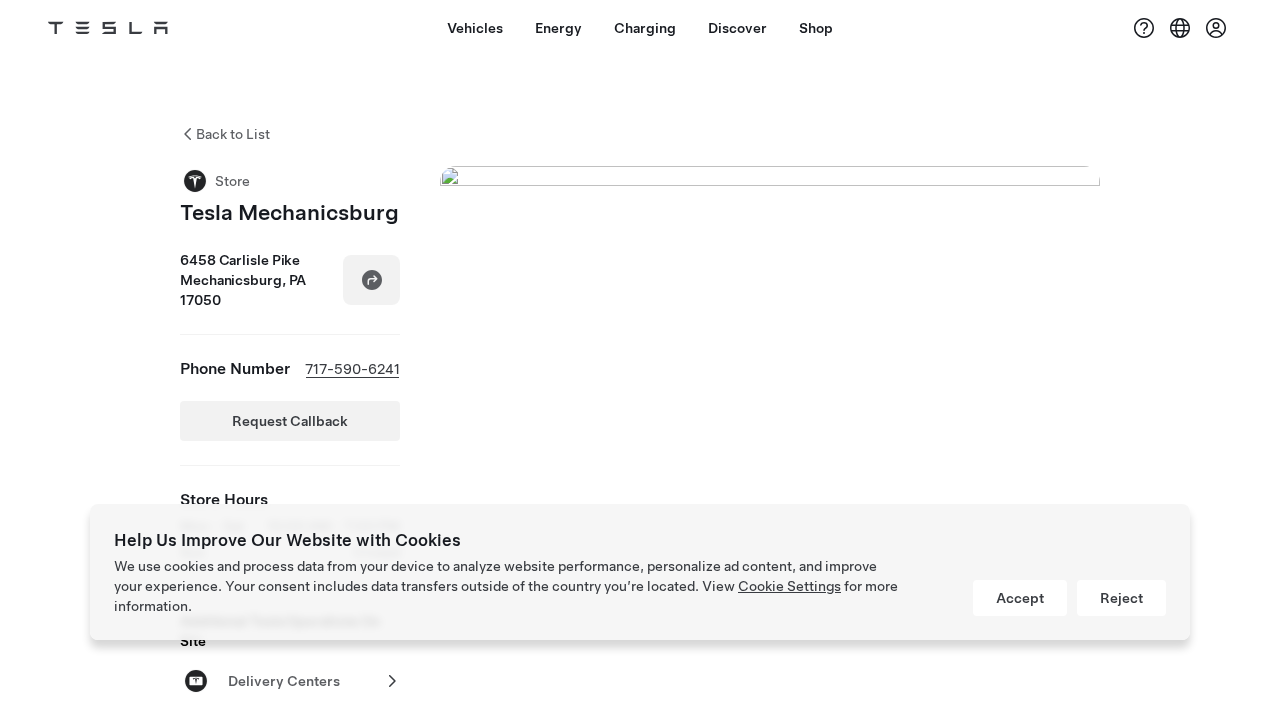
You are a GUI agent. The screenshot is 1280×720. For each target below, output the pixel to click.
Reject (1121, 598)
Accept (1020, 598)
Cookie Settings (789, 586)
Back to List (233, 134)
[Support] (1144, 28)
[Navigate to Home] (108, 28)
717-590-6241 (352, 369)
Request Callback (290, 421)
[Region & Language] (1180, 28)
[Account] (1216, 28)
